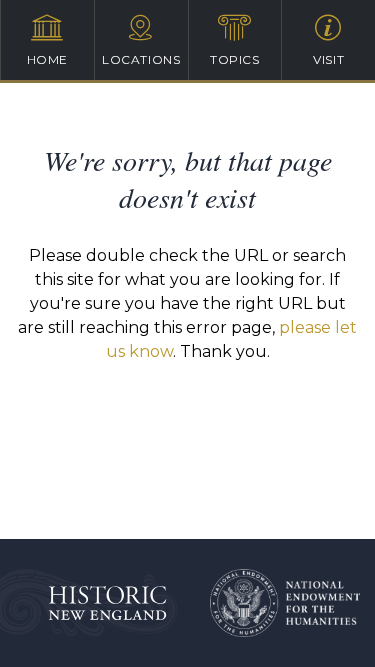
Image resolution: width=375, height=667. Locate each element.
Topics (235, 59)
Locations (141, 59)
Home (47, 59)
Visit (328, 59)
